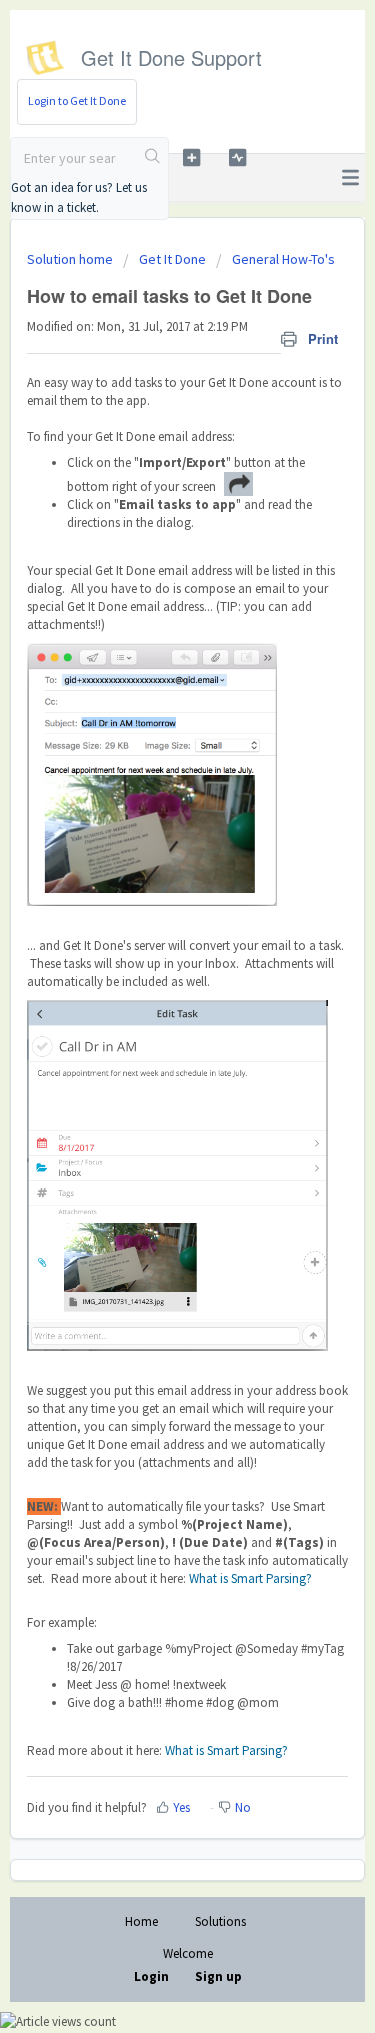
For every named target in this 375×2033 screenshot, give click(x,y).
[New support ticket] (191, 157)
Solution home (71, 259)
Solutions (220, 1921)
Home (141, 1921)
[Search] (153, 158)
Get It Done (172, 259)
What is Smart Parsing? (250, 1578)
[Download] (151, 1022)
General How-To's (283, 259)
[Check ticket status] (237, 157)
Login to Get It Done (77, 100)
